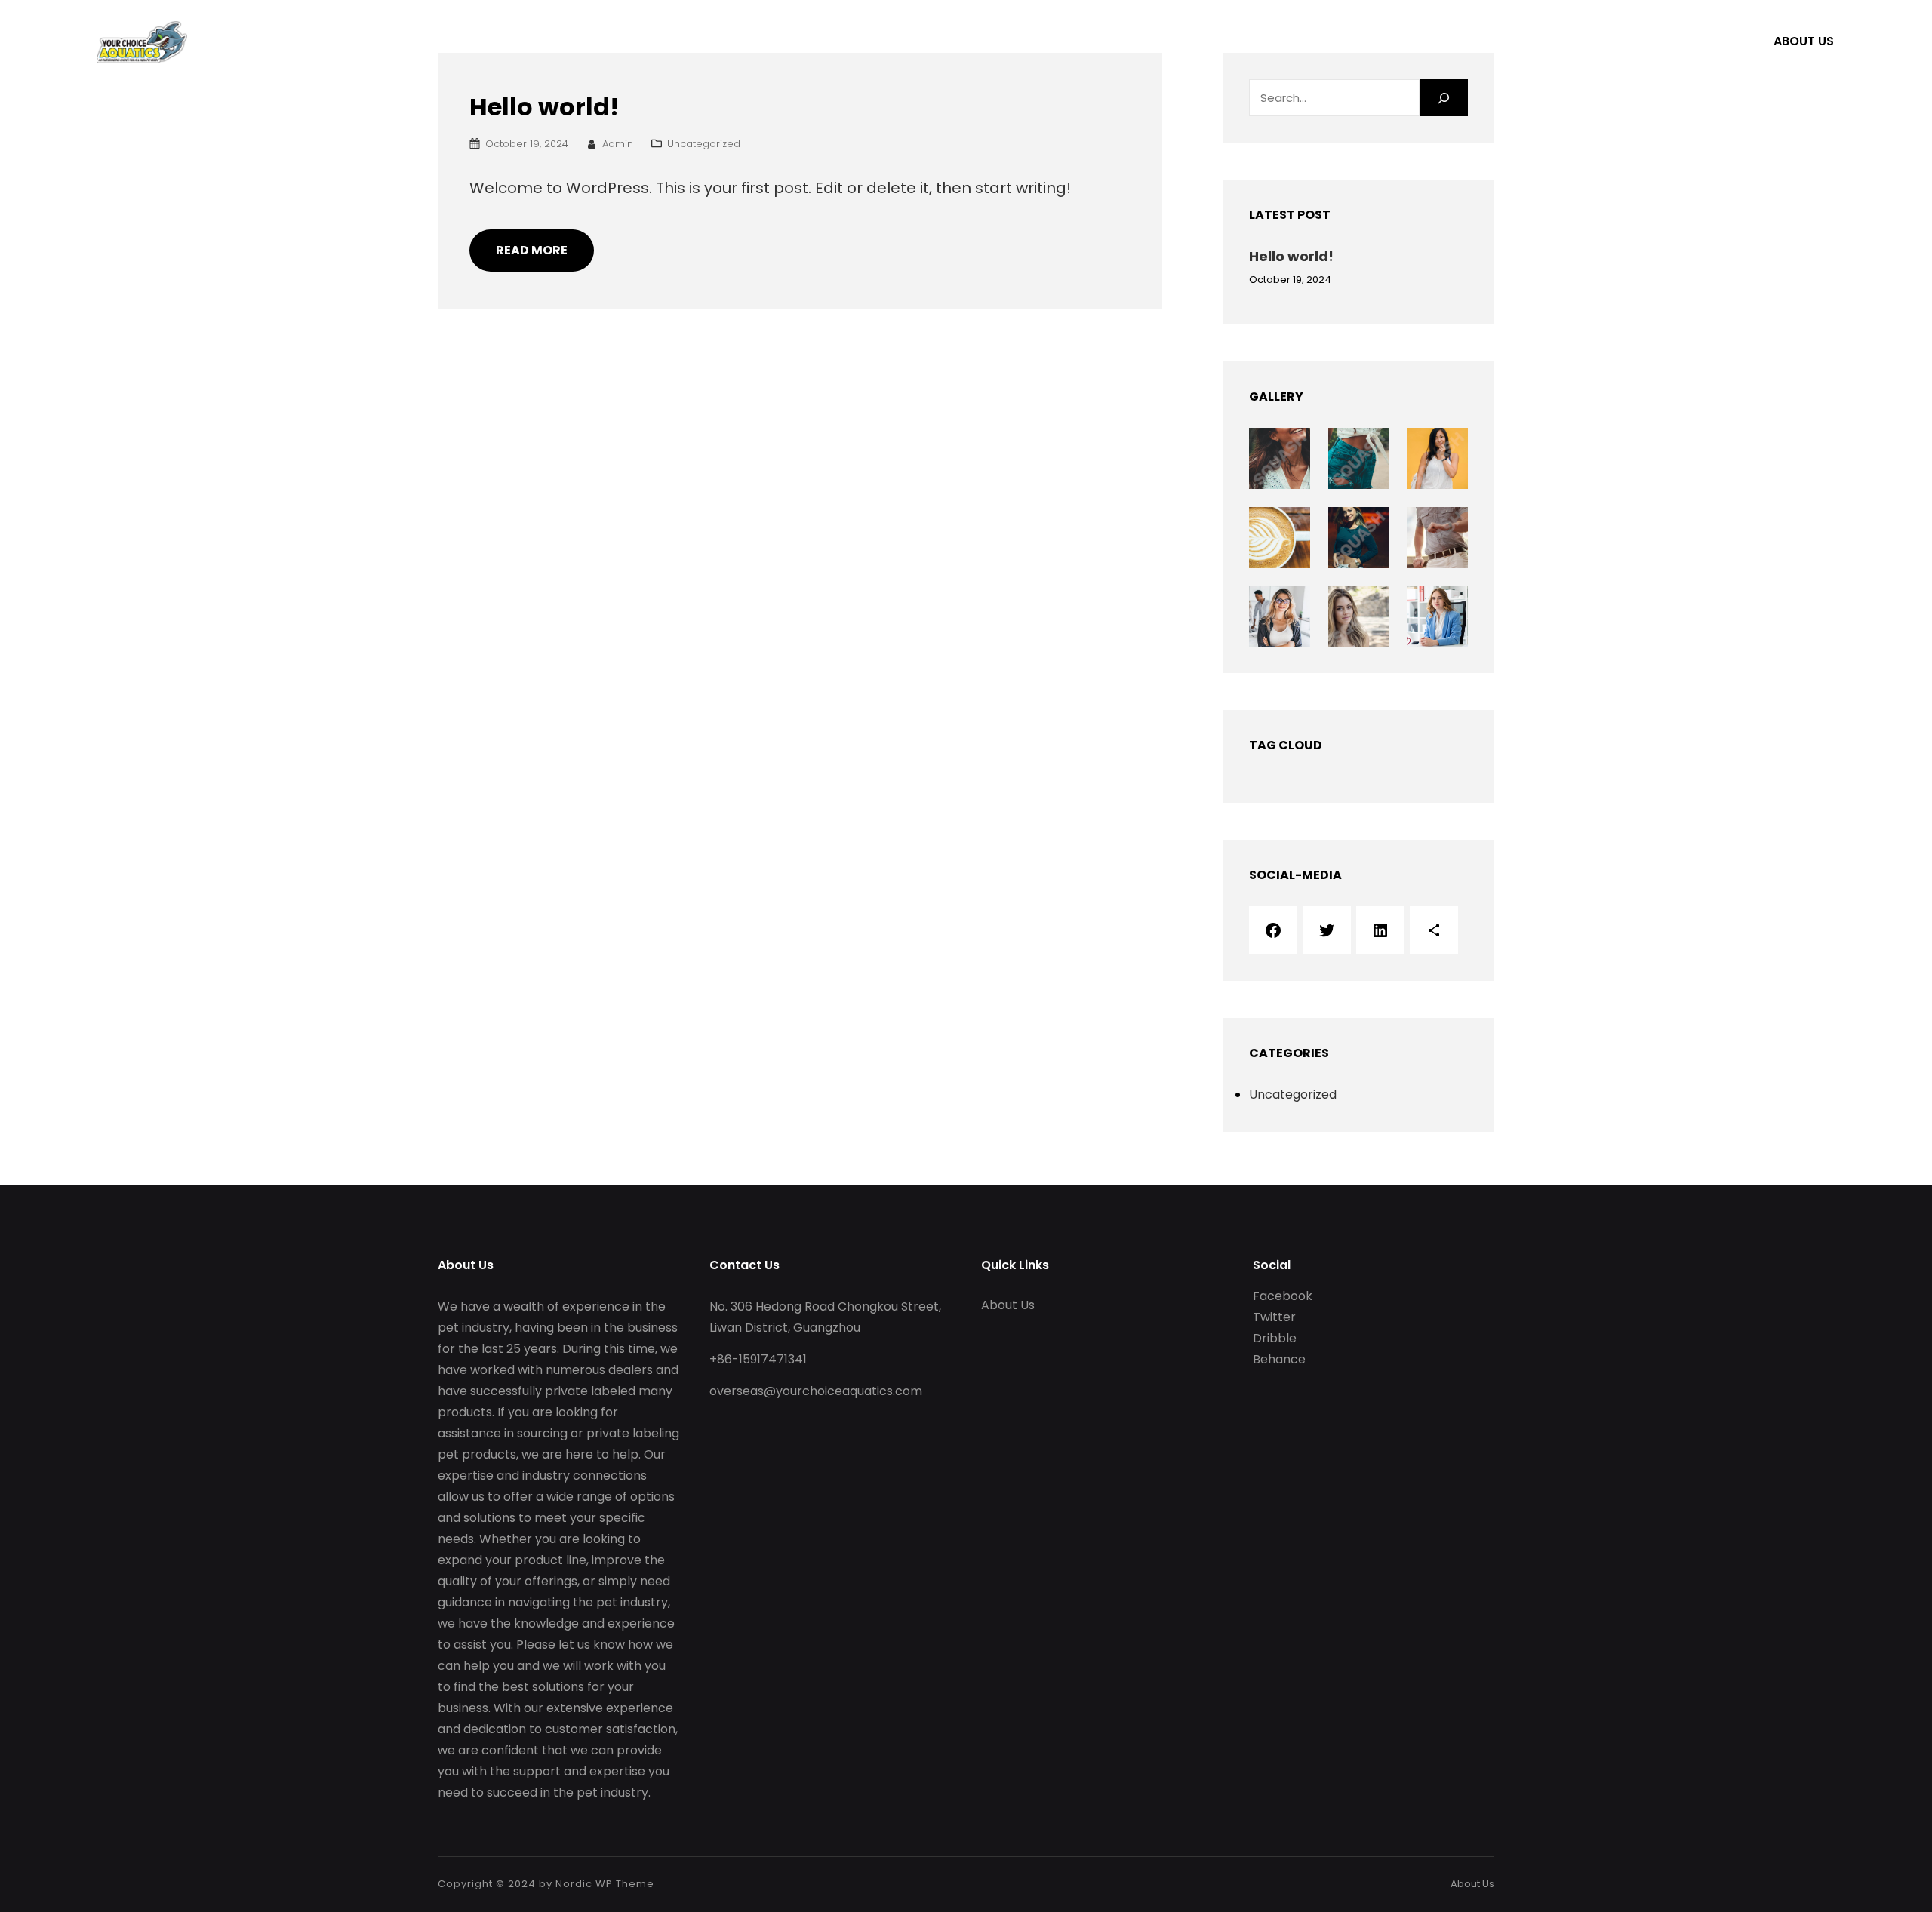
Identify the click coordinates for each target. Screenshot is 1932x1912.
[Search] (1444, 98)
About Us (1804, 41)
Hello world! (544, 107)
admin (618, 144)
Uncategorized (704, 144)
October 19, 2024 (527, 144)
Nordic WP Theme (605, 1884)
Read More (532, 250)
